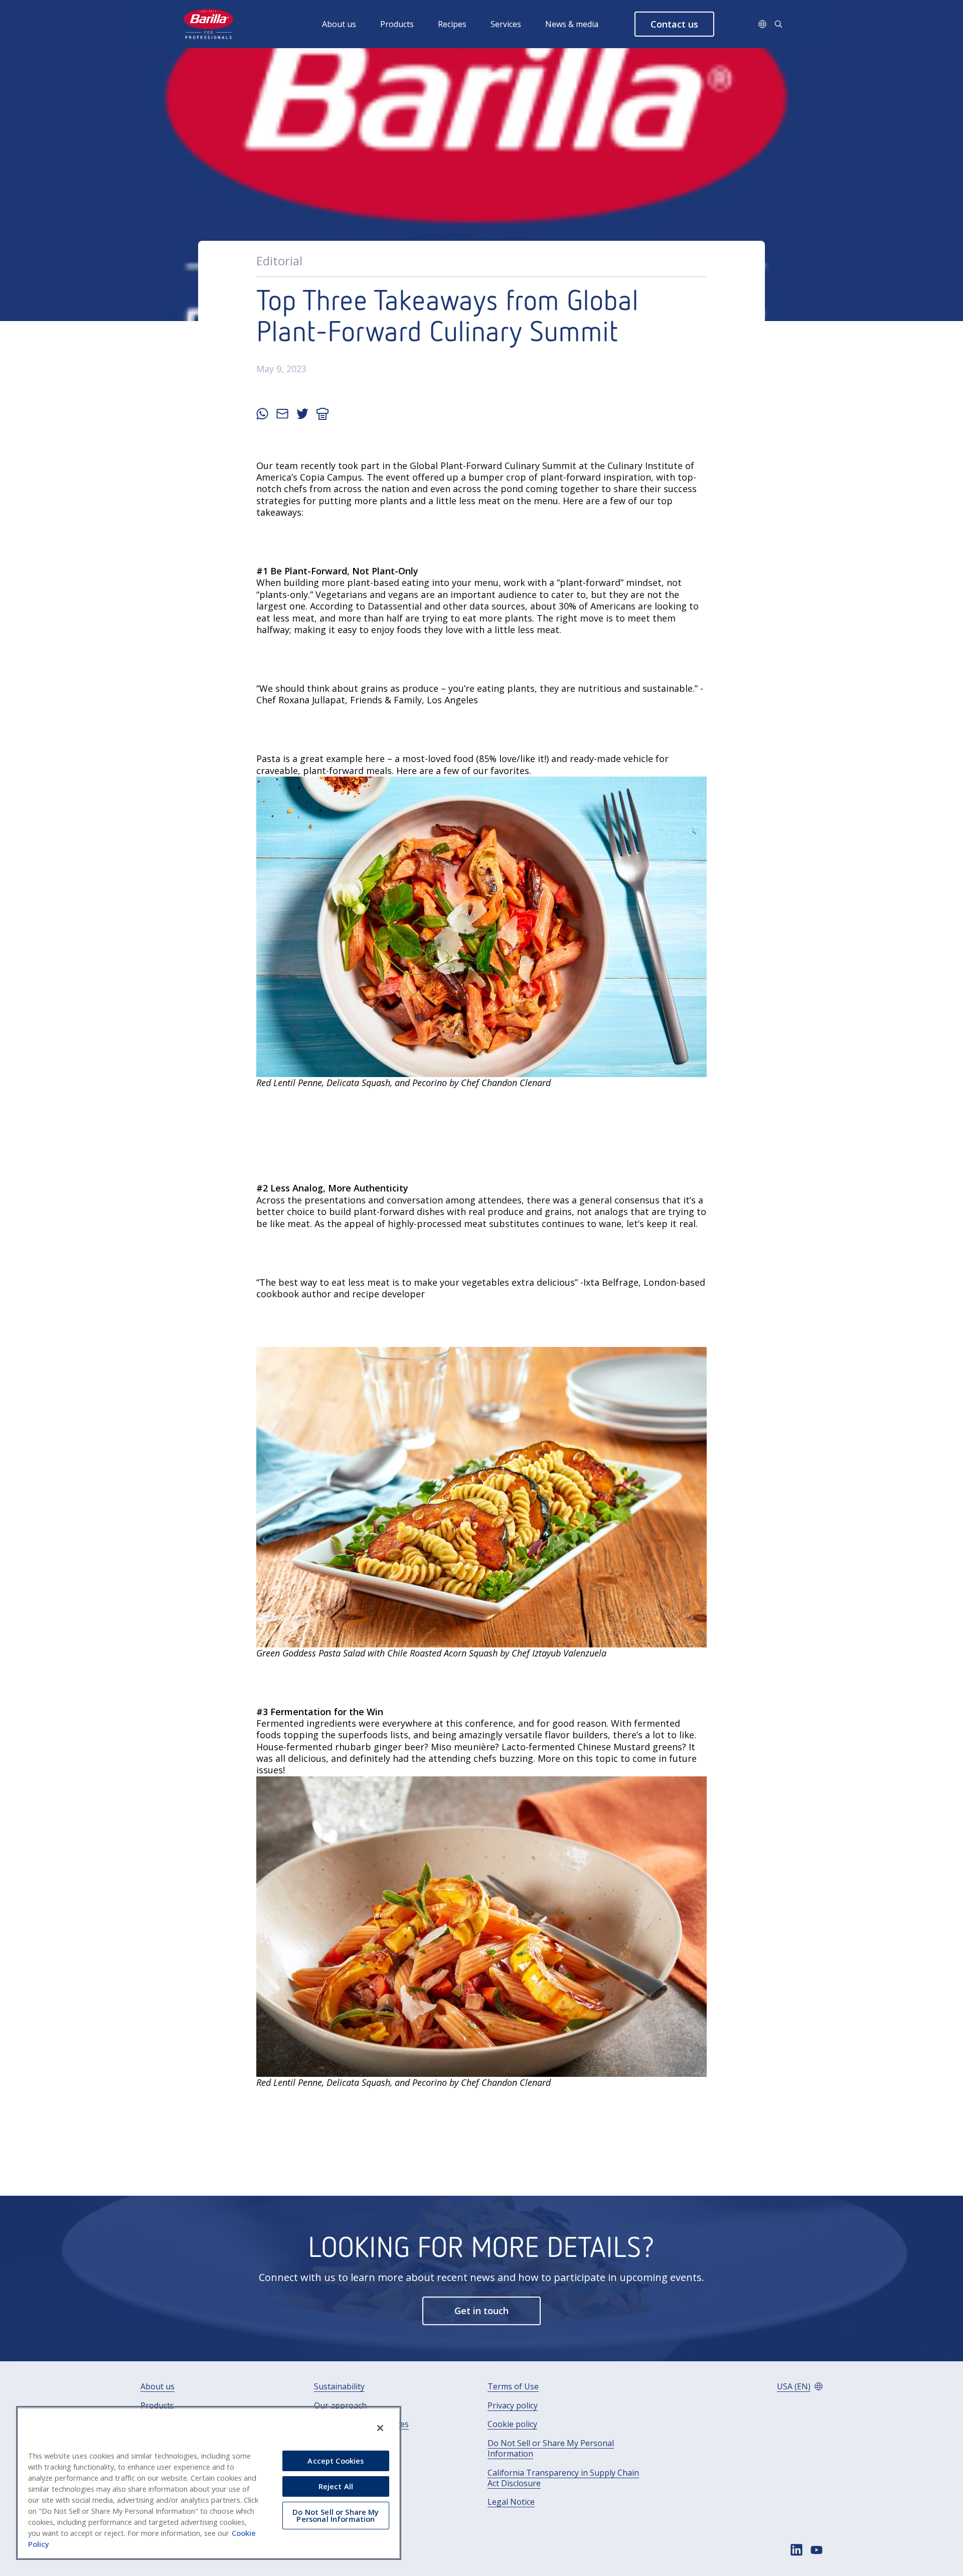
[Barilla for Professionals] (209, 24)
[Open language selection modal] (762, 24)
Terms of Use (513, 2387)
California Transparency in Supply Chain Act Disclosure (563, 2478)
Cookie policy (512, 2424)
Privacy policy (513, 2406)
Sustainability (339, 2387)
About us (339, 24)
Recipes (452, 24)
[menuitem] (351, 24)
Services (506, 24)
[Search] (778, 24)
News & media (572, 24)
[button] (674, 24)
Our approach (340, 2406)
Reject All (336, 2486)
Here (407, 771)
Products (397, 24)
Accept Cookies (336, 2461)
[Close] (380, 2428)
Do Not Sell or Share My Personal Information (551, 2449)
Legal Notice (511, 2502)
